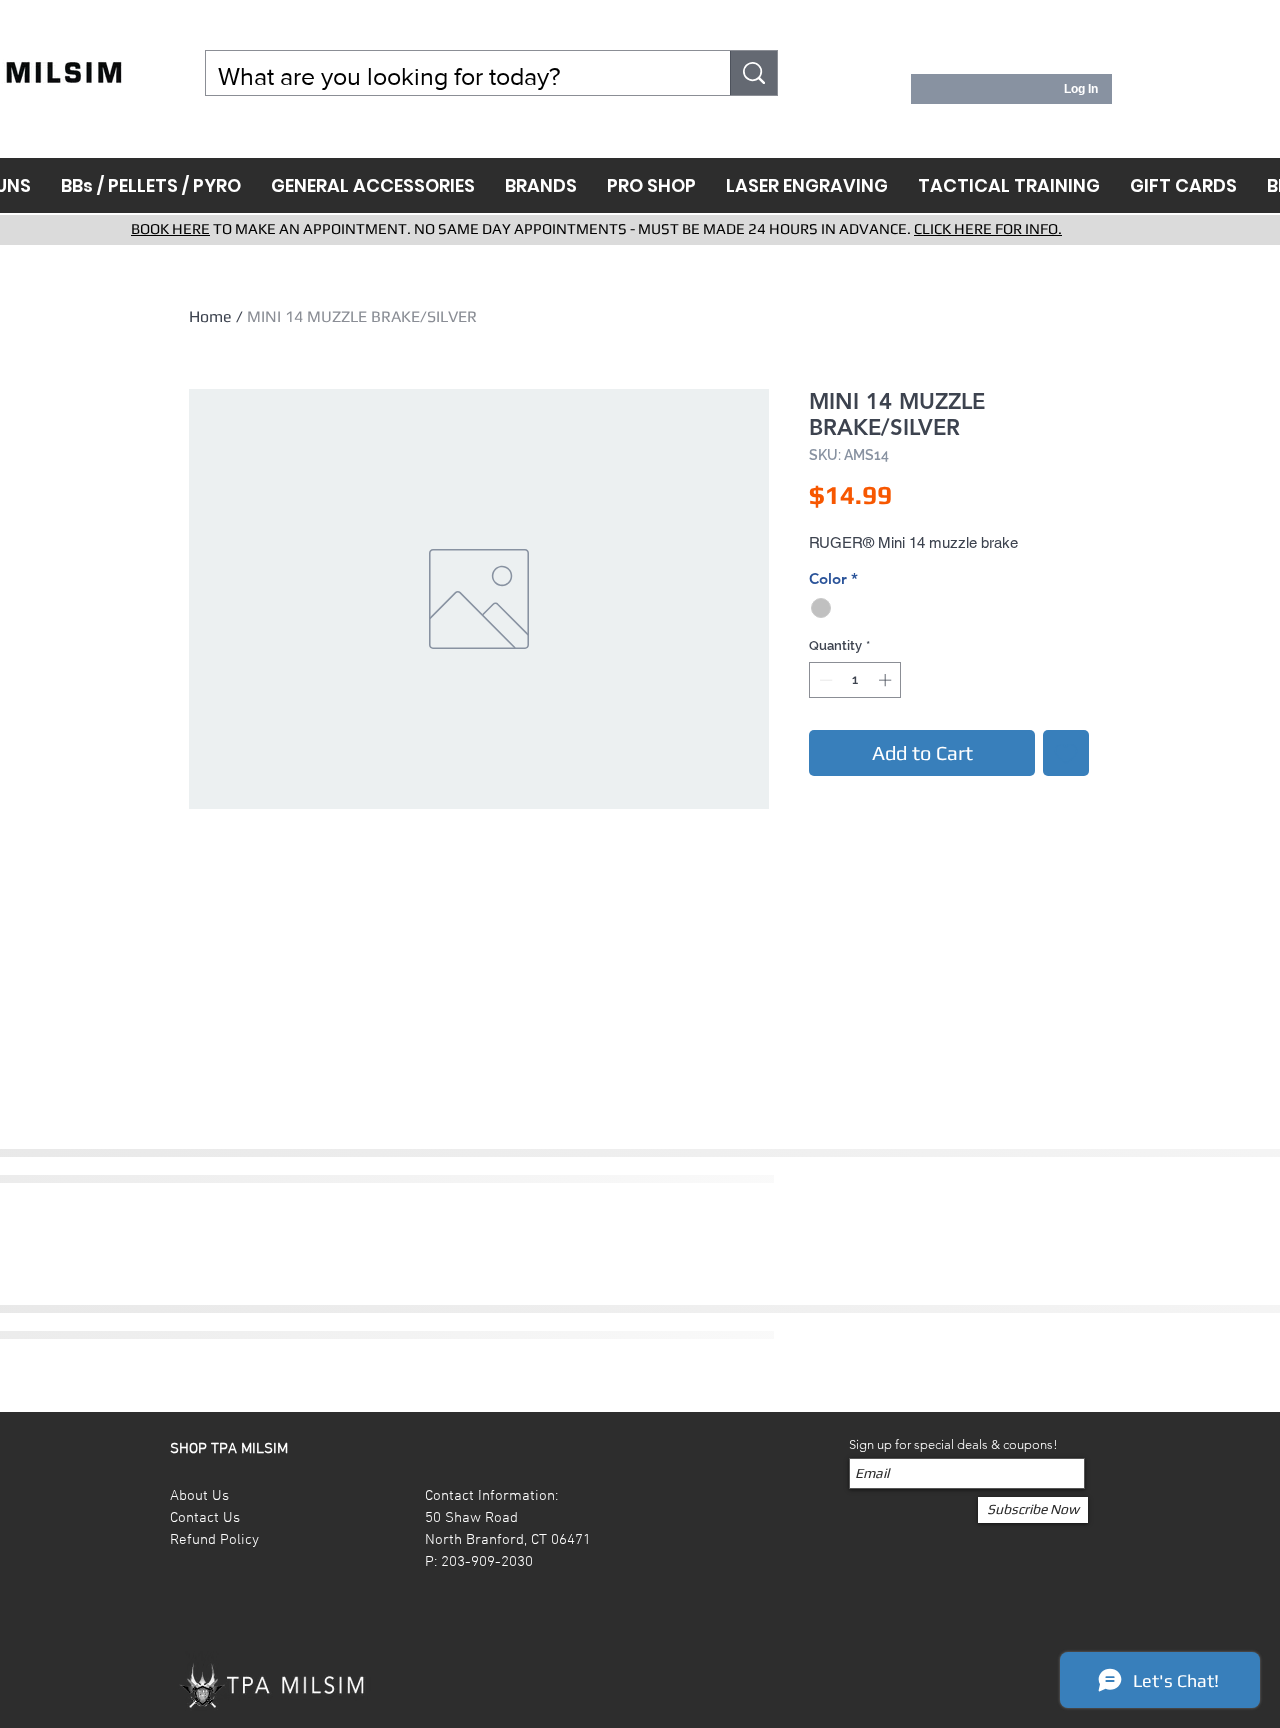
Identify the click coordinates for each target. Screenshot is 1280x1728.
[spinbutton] (855, 680)
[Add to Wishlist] (1066, 753)
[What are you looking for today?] (754, 73)
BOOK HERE (170, 228)
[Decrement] (824, 680)
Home (210, 316)
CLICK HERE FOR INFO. (988, 228)
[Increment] (887, 680)
